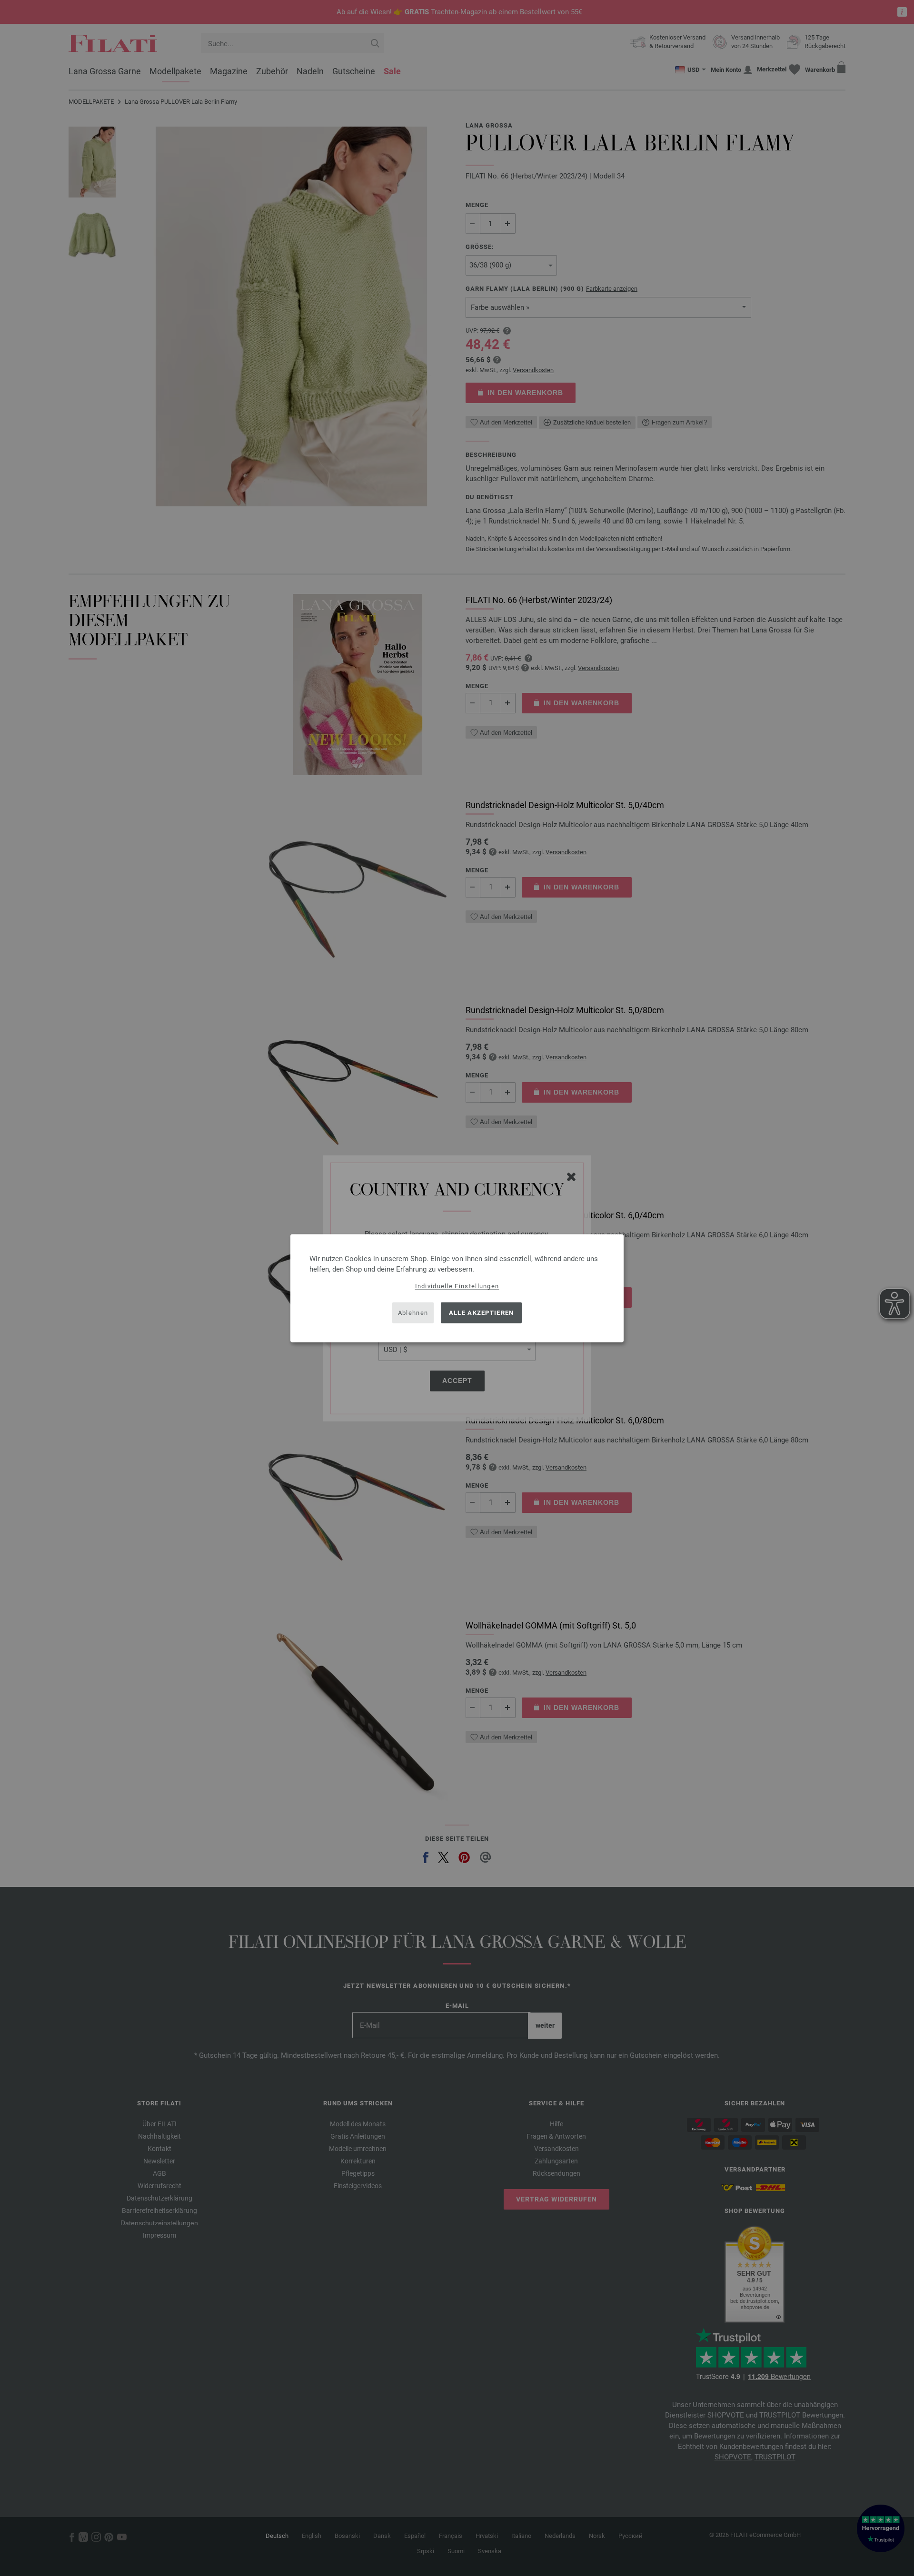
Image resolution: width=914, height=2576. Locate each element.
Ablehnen (413, 1313)
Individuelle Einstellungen (457, 1286)
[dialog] (457, 1288)
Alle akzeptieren (482, 1313)
